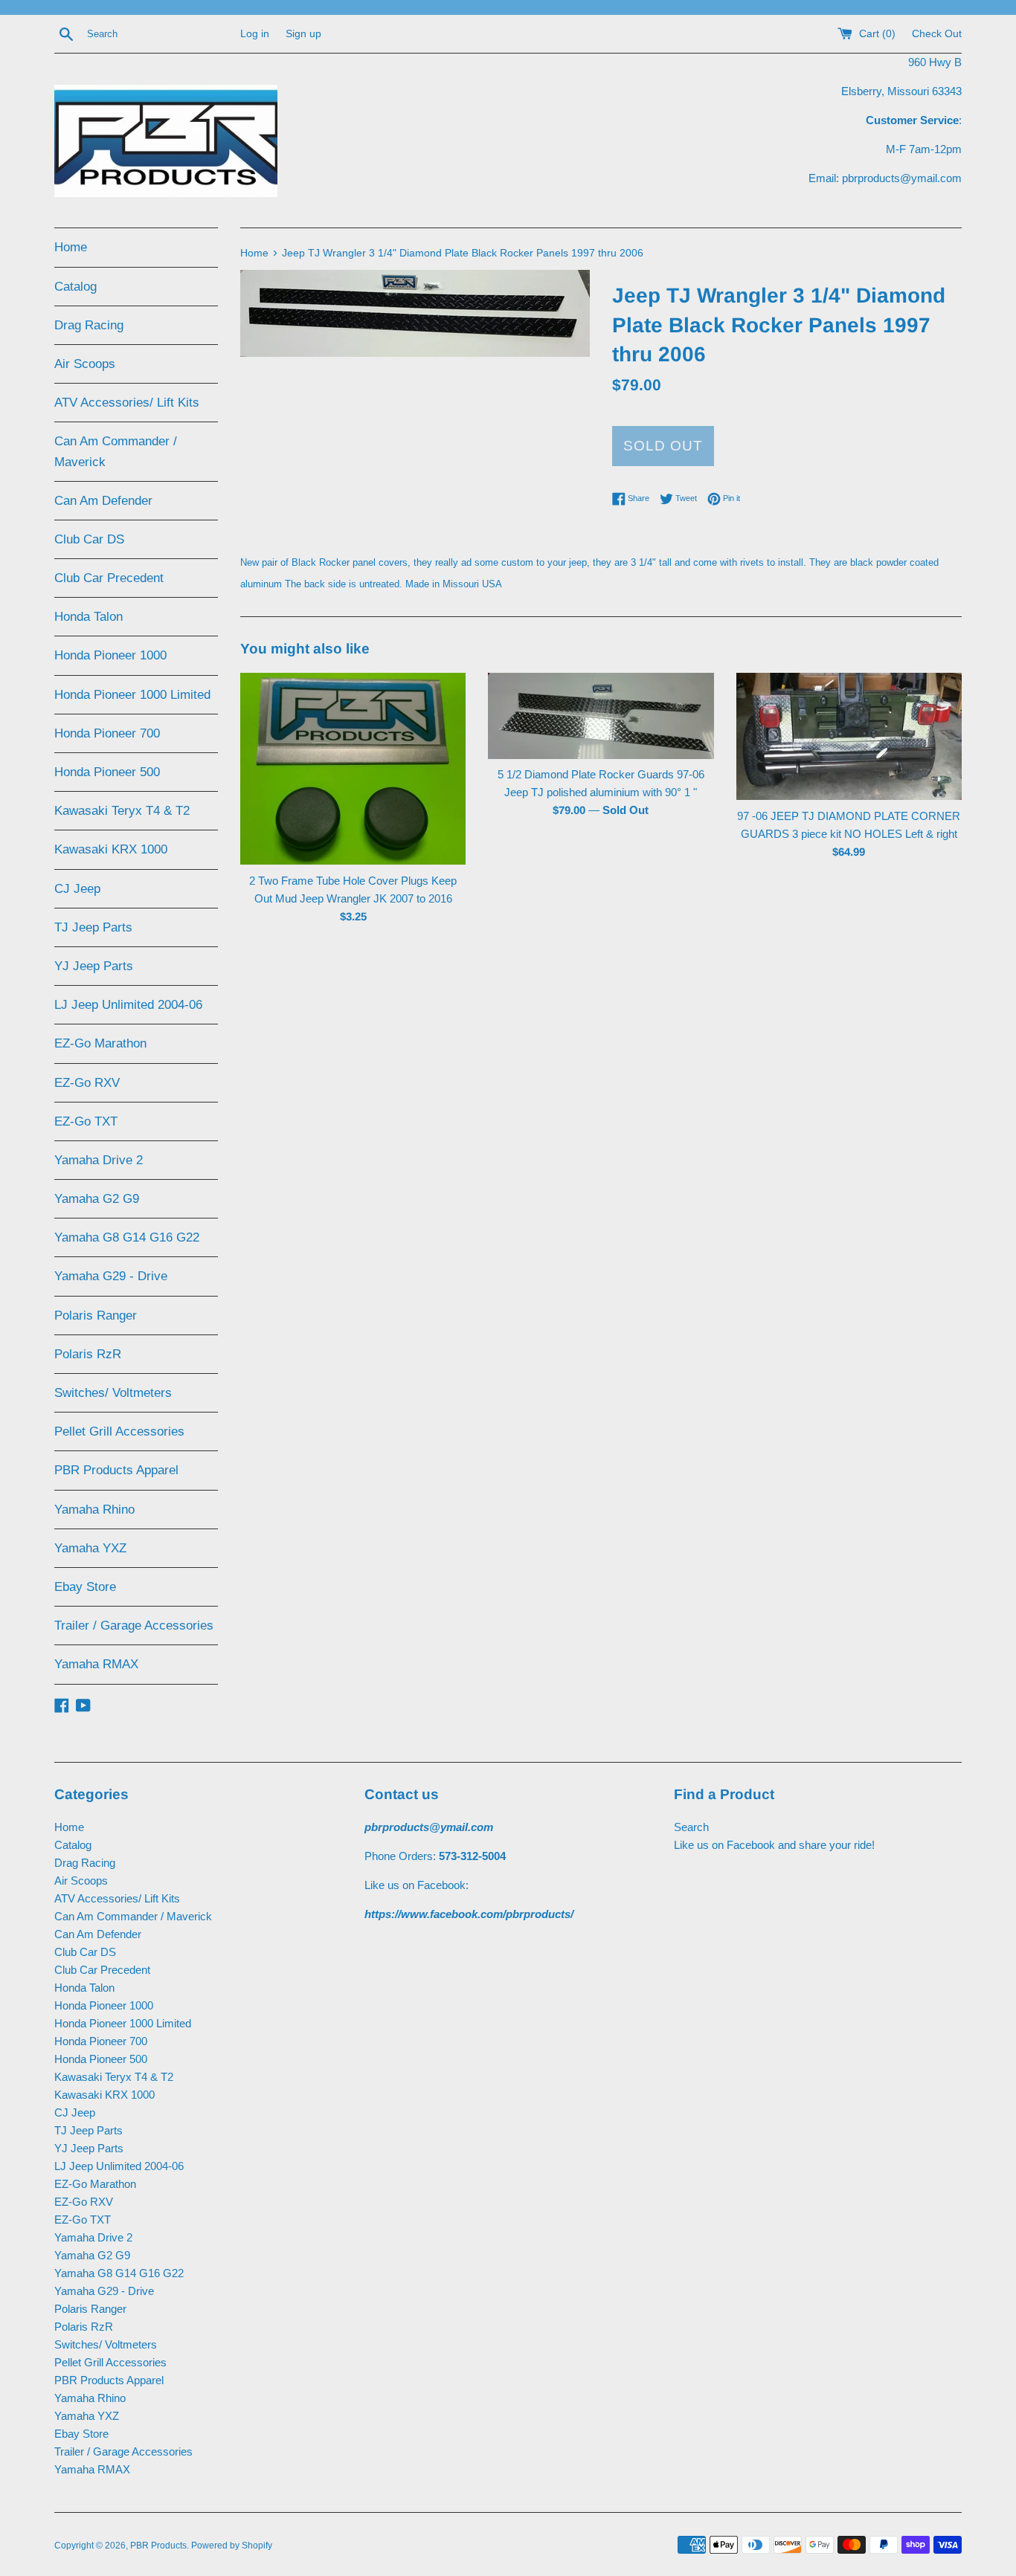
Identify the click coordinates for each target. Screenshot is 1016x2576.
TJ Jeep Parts (93, 927)
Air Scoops (85, 364)
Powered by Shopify (232, 2546)
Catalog (75, 287)
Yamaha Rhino (94, 1510)
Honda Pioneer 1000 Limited (132, 695)
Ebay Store (85, 1587)
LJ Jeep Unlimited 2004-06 (128, 1005)
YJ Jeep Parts (94, 966)
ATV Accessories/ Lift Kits (127, 403)
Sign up (303, 34)
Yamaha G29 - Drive (111, 1276)
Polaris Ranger (96, 1316)
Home (71, 247)
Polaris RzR (88, 1354)
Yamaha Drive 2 (99, 1160)
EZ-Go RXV (87, 1083)
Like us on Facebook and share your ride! (774, 1845)
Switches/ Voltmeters (113, 1393)
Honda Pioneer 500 (107, 772)
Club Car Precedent (109, 578)
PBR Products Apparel (116, 1470)
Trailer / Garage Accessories (134, 1626)
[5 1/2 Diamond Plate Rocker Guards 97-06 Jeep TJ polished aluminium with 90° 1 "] (601, 716)
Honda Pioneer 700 (107, 733)
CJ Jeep (77, 889)
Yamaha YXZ (90, 1548)
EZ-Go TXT (86, 1121)
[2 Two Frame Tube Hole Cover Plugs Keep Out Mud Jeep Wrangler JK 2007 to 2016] (353, 769)
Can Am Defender (103, 501)
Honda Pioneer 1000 (110, 655)
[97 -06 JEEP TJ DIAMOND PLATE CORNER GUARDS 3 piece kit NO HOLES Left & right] (849, 736)
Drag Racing (89, 325)
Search (691, 1827)
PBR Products (158, 2546)
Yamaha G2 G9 (97, 1199)
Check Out (937, 34)
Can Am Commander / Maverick (116, 451)
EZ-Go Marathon (100, 1043)
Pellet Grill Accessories (119, 1431)
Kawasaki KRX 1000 (111, 849)
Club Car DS (89, 539)
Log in (255, 34)
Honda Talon (89, 617)
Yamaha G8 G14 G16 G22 (127, 1237)
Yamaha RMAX (96, 1664)
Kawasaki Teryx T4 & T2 (122, 811)
